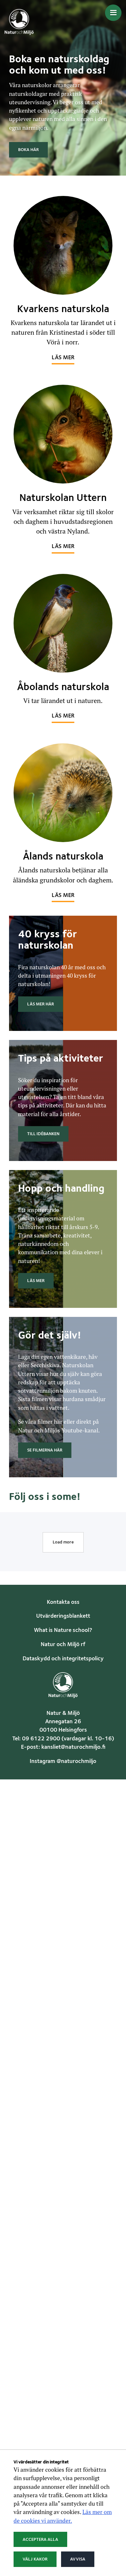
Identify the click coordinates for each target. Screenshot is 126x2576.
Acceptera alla (40, 2540)
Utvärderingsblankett (63, 1616)
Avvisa (78, 2559)
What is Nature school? (63, 1630)
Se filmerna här (45, 1450)
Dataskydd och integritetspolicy (63, 1659)
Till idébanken (43, 1134)
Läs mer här (41, 1004)
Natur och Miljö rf (63, 1645)
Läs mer (63, 358)
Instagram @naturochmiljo (63, 1761)
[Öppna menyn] (113, 13)
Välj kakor (35, 2559)
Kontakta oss (63, 1602)
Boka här (28, 150)
